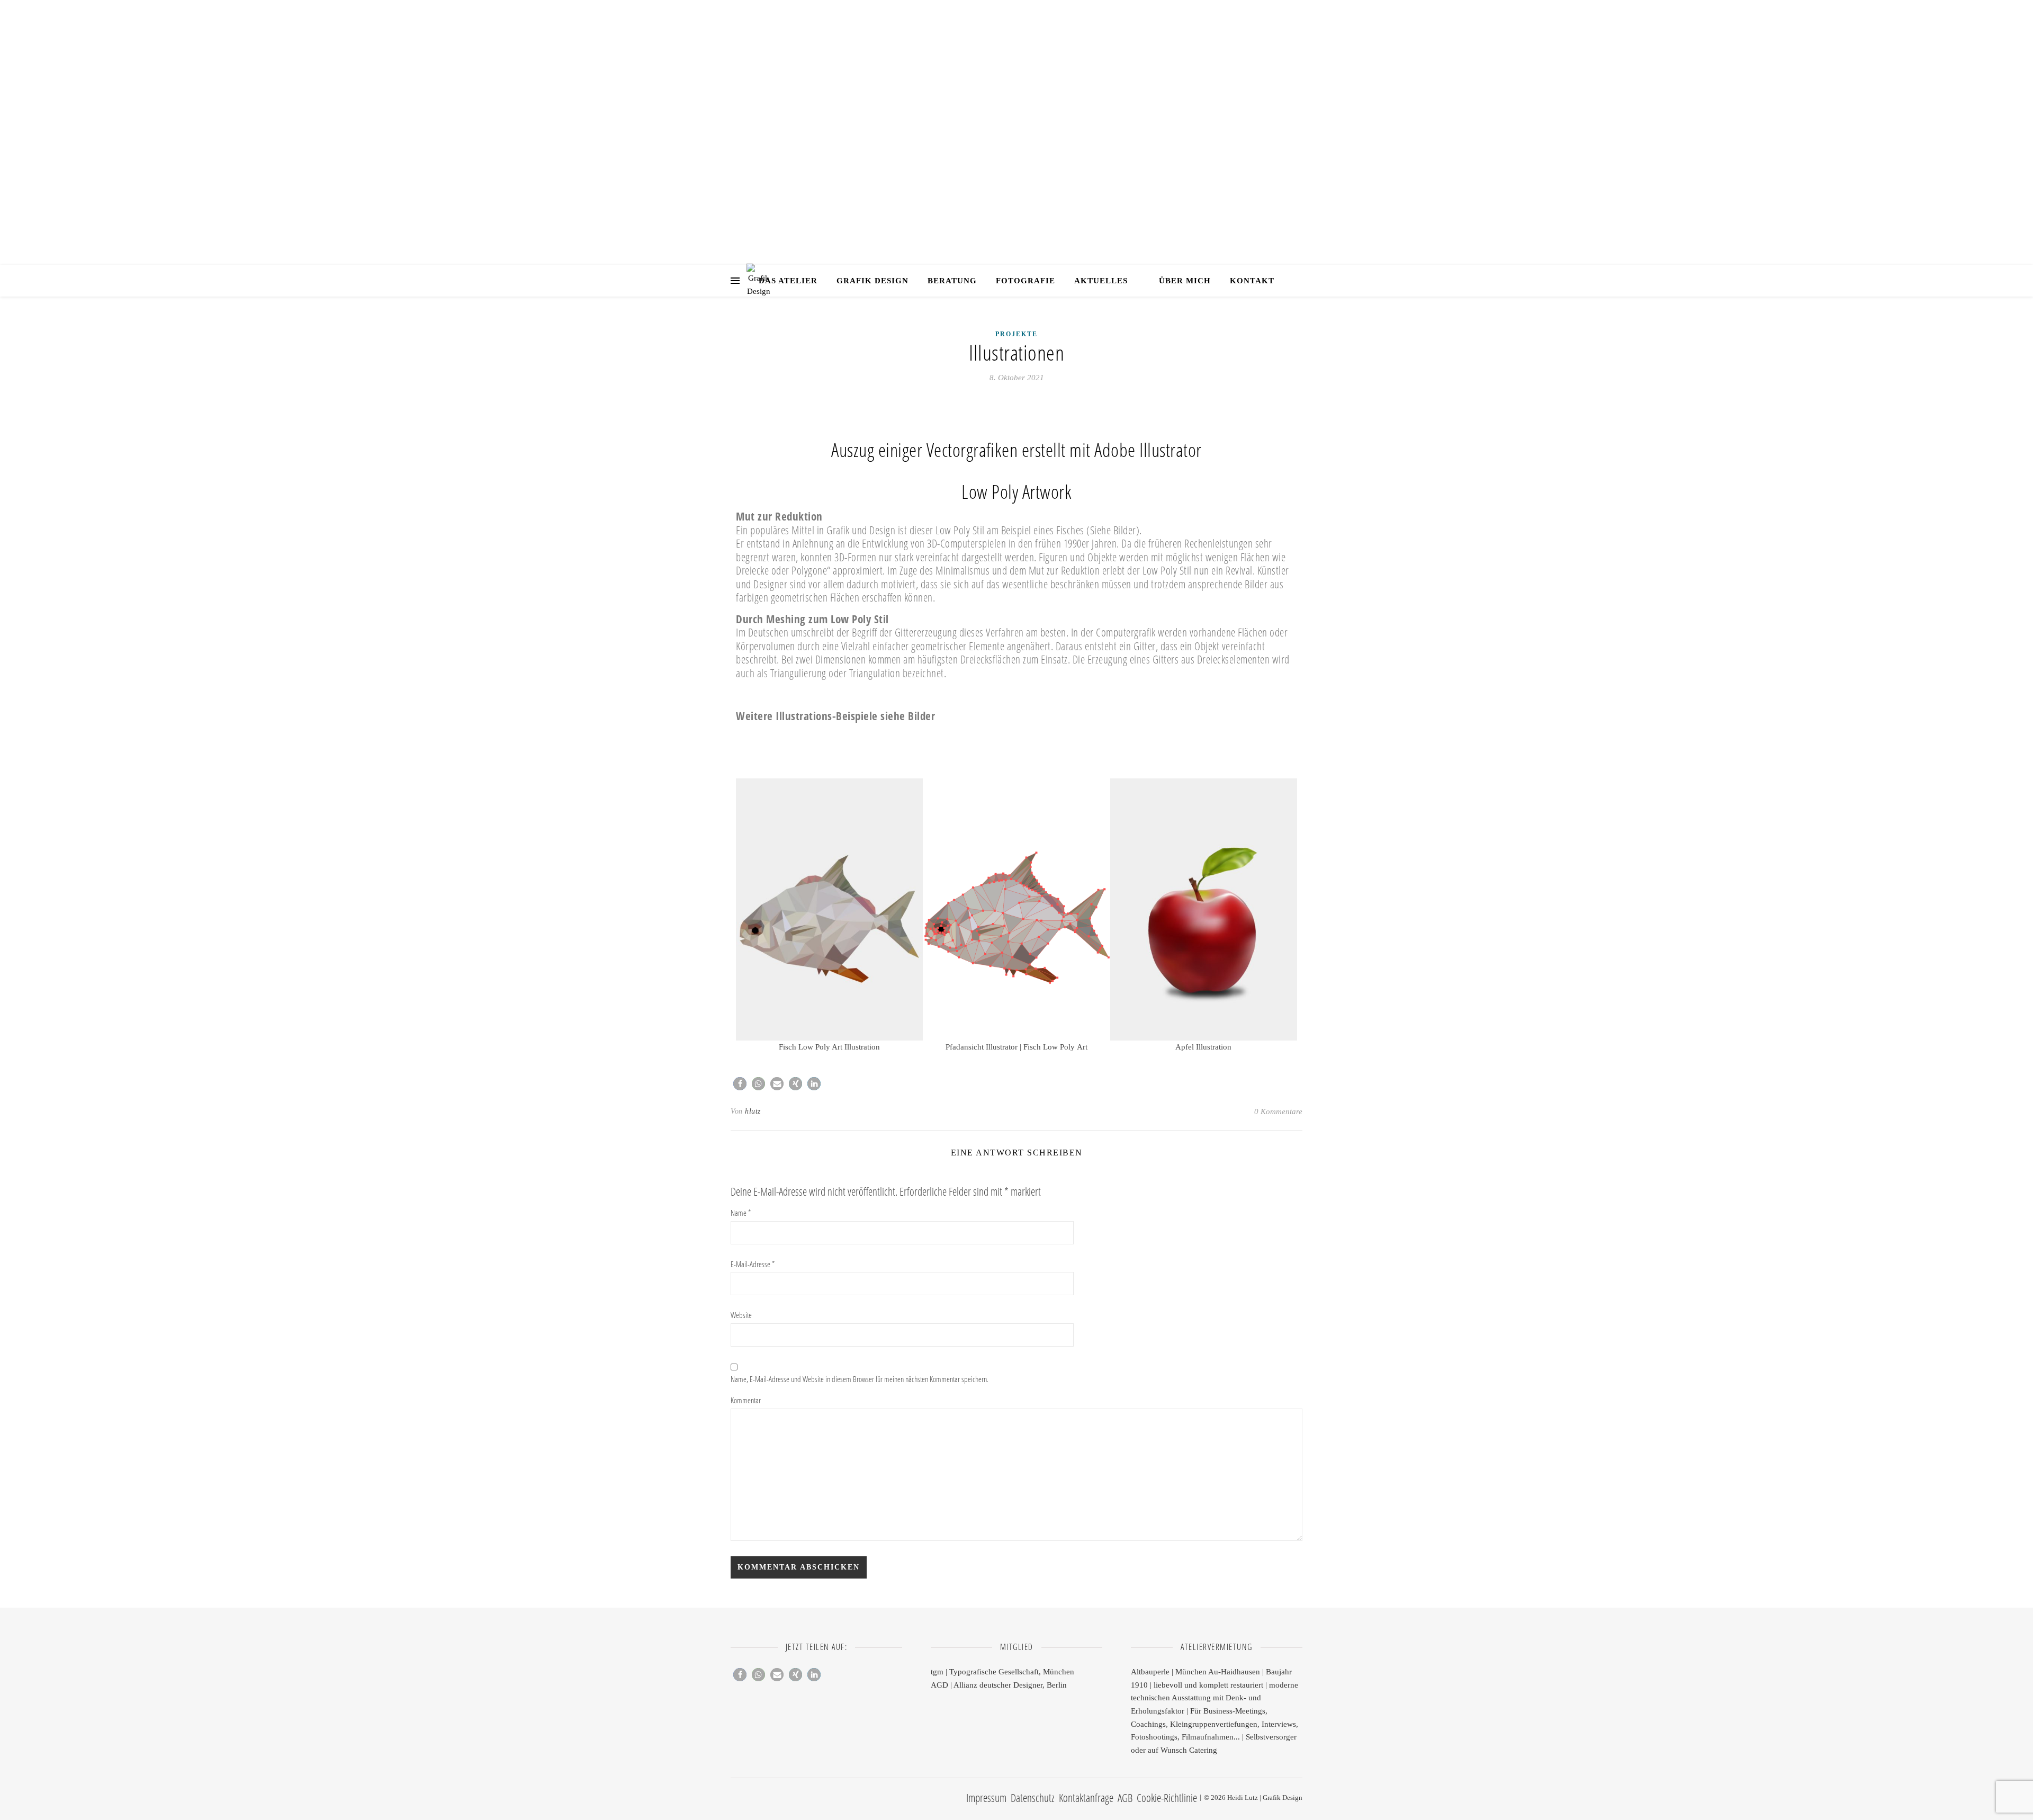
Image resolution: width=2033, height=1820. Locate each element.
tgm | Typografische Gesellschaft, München (1002, 1672)
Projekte (1016, 334)
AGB (1125, 1798)
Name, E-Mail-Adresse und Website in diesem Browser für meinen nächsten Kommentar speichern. (860, 1379)
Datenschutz (1033, 1798)
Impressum (986, 1798)
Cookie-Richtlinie (1167, 1798)
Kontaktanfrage (1086, 1798)
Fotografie (1026, 281)
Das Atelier (788, 281)
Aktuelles (1101, 281)
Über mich (1185, 281)
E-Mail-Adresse (753, 1264)
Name (741, 1213)
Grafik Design (1017, 122)
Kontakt (1252, 281)
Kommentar (746, 1400)
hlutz (753, 1111)
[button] (746, 916)
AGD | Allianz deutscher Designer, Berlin (999, 1685)
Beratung (952, 281)
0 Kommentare (1278, 1111)
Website (741, 1315)
